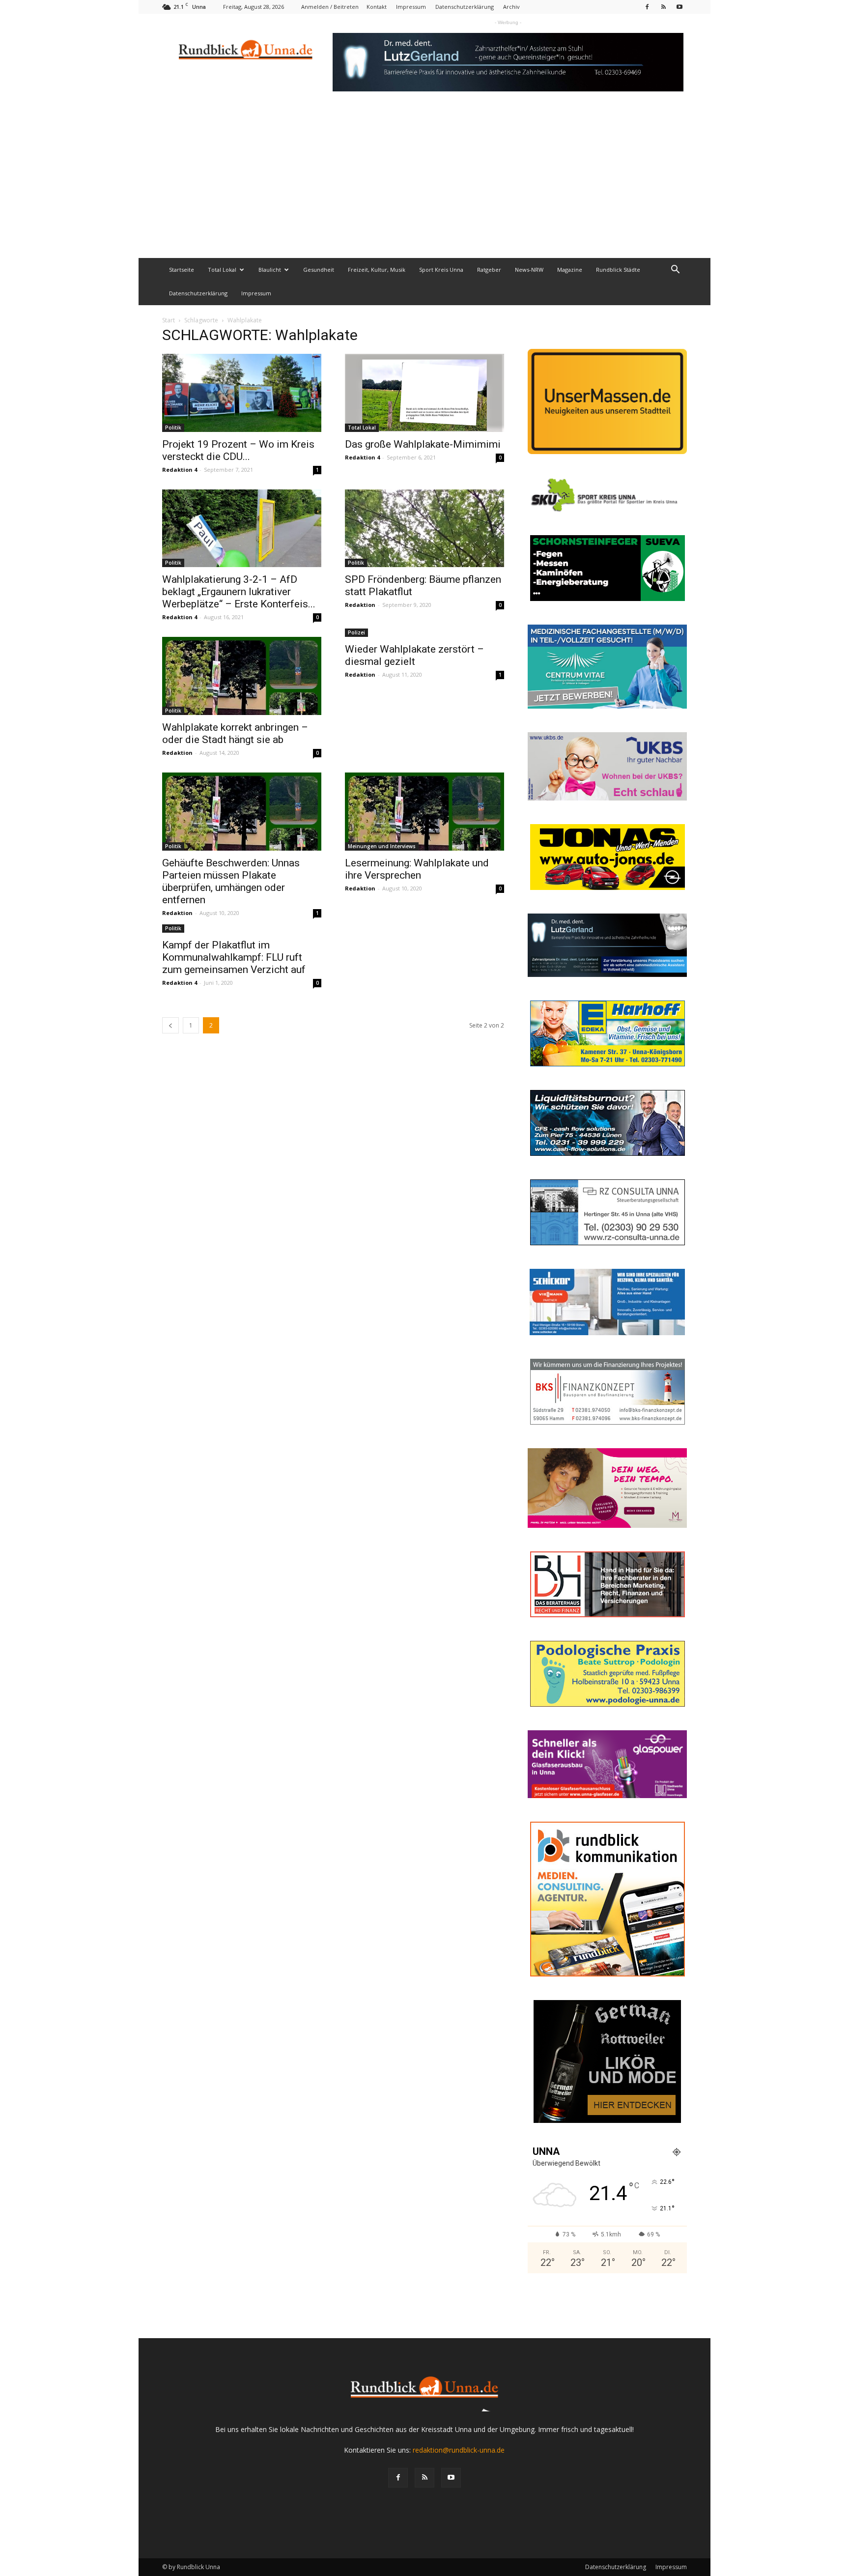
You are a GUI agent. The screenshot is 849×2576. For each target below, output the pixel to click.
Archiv (511, 7)
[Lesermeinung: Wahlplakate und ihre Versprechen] (424, 812)
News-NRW (529, 270)
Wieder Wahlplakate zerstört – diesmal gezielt (414, 655)
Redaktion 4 (180, 470)
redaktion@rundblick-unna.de (459, 2450)
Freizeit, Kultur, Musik (377, 270)
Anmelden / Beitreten (330, 7)
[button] (675, 271)
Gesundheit (319, 270)
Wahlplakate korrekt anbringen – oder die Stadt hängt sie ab (235, 733)
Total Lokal (222, 270)
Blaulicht (270, 270)
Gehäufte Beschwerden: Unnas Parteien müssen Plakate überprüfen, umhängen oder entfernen (231, 881)
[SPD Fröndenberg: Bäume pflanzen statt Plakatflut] (424, 529)
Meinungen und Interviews (382, 846)
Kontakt (377, 7)
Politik (173, 428)
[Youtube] (679, 7)
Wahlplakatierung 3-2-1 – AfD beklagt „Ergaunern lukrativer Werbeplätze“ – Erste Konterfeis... (239, 592)
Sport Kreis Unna (441, 270)
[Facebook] (647, 7)
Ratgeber (489, 270)
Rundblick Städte (618, 270)
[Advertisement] (424, 184)
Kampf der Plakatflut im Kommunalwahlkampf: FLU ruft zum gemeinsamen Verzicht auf (234, 957)
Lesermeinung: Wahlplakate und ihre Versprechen (417, 869)
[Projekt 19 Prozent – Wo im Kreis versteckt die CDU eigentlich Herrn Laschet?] (242, 393)
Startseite (182, 270)
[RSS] (663, 7)
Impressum (411, 7)
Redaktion (360, 605)
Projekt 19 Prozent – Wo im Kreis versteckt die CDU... (238, 450)
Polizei (356, 632)
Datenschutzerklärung (465, 7)
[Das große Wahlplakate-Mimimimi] (424, 393)
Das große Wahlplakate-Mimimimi (423, 444)
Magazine (570, 270)
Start (169, 320)
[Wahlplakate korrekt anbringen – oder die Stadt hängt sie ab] (242, 676)
